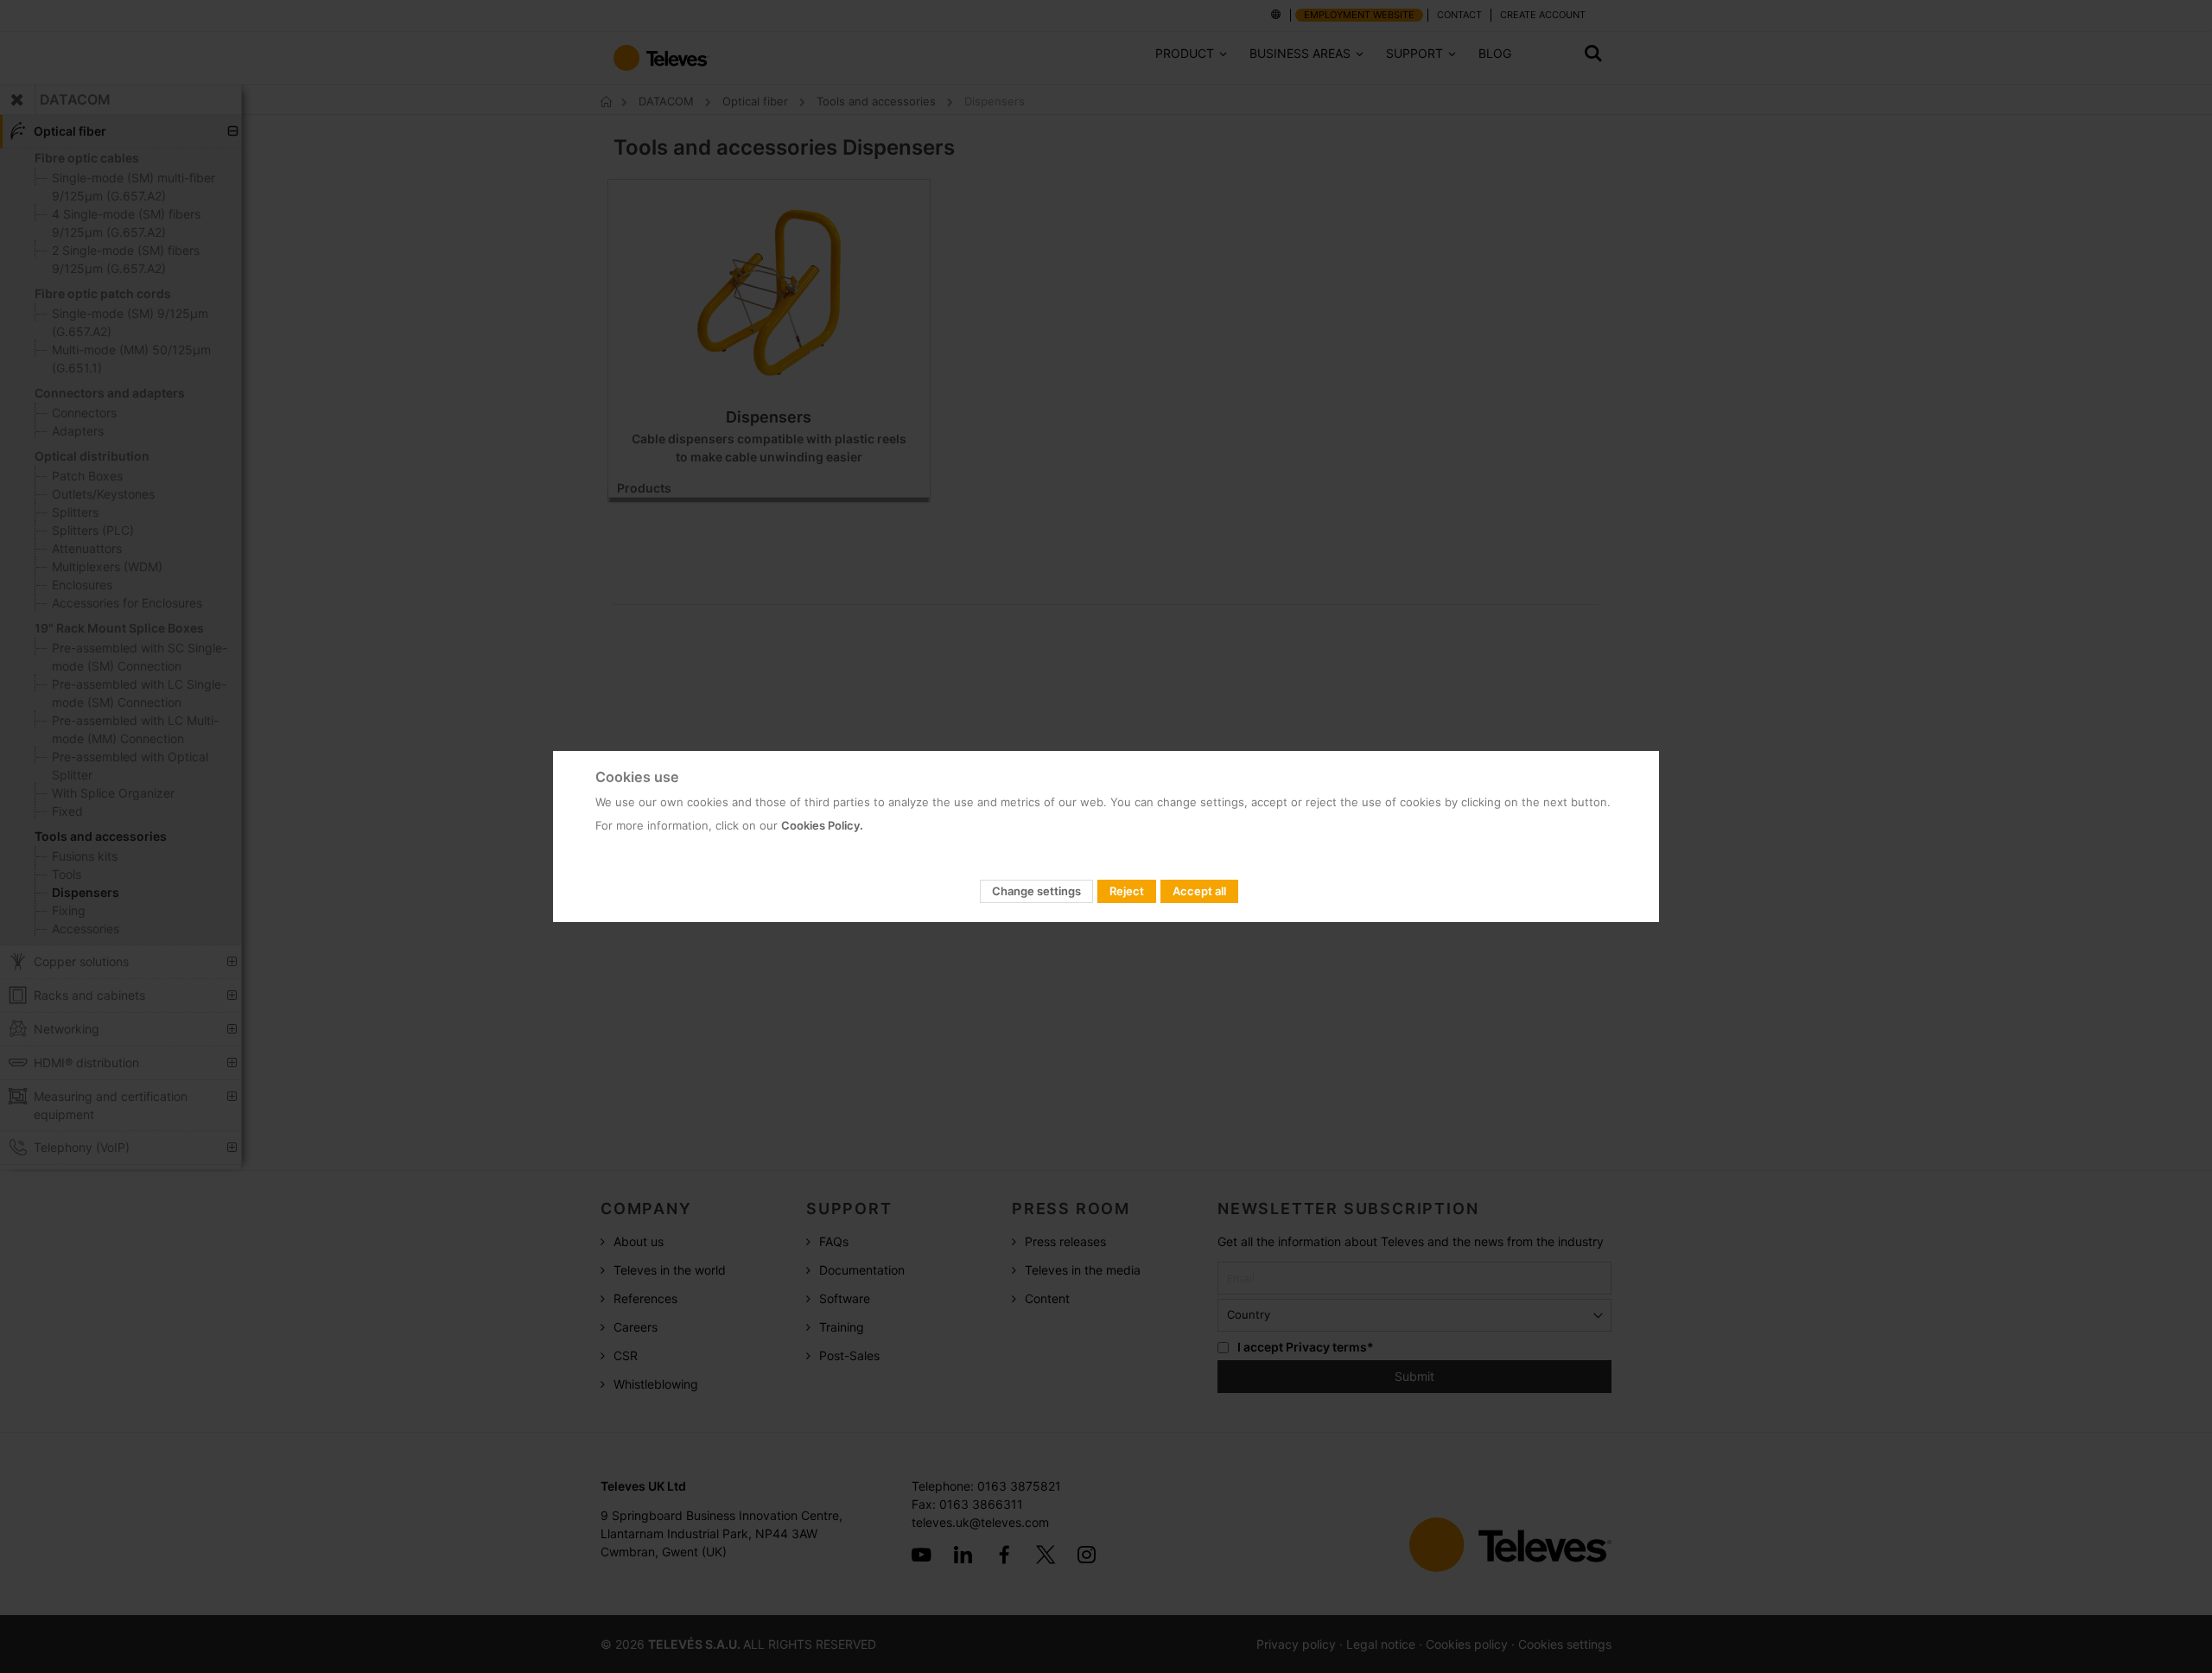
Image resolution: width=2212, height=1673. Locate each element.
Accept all (1199, 891)
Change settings (1036, 891)
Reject (1127, 891)
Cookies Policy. (822, 825)
